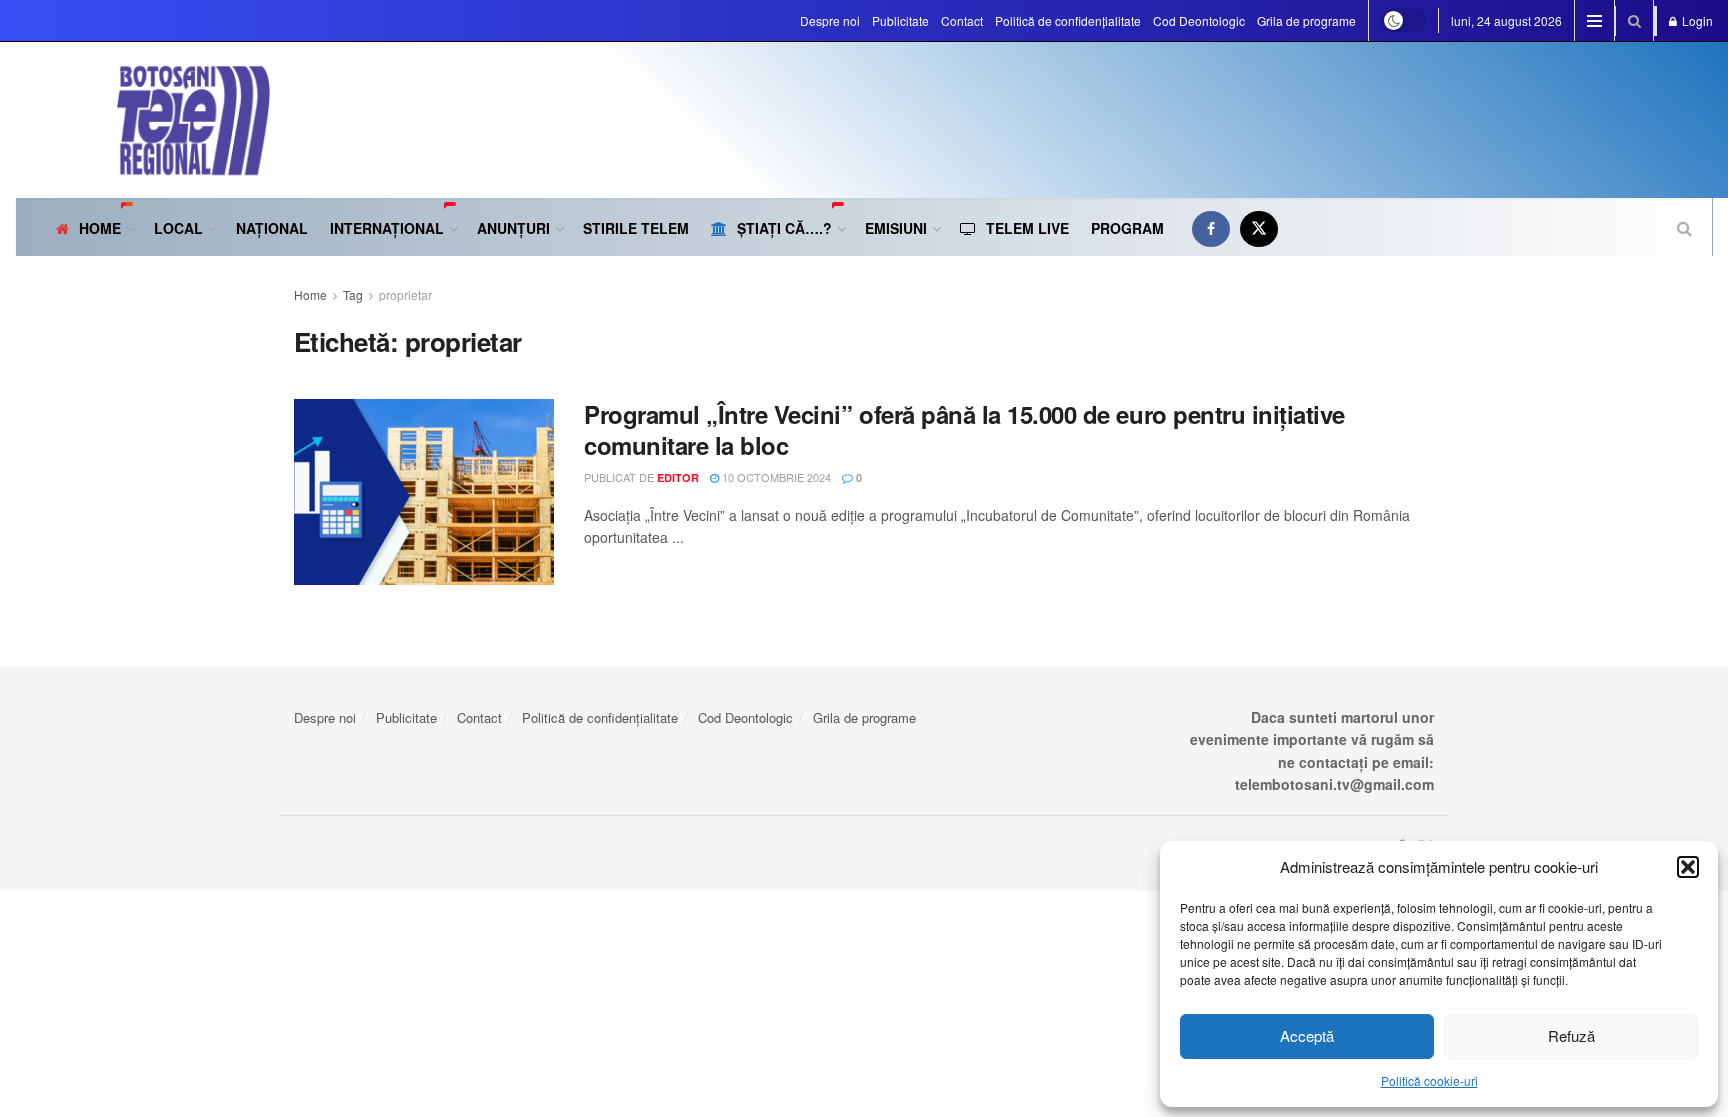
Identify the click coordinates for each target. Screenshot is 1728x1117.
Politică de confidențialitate (1068, 20)
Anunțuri (513, 228)
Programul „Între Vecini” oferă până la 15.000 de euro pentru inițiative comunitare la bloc (964, 429)
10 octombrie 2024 (775, 477)
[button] (1688, 867)
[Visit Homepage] (143, 120)
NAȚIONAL (272, 228)
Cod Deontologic (1199, 20)
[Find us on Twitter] (1259, 228)
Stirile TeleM (636, 228)
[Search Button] (1634, 20)
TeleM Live (1027, 228)
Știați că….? (784, 228)
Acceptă (1307, 1035)
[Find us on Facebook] (1211, 228)
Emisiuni (896, 228)
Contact (962, 20)
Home (100, 228)
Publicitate (900, 20)
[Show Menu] (1594, 21)
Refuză (1571, 1035)
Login (1696, 20)
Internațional (387, 228)
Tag (353, 294)
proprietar (405, 294)
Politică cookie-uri (1429, 1080)
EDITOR (678, 477)
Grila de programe (1306, 20)
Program (1127, 228)
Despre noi (830, 20)
